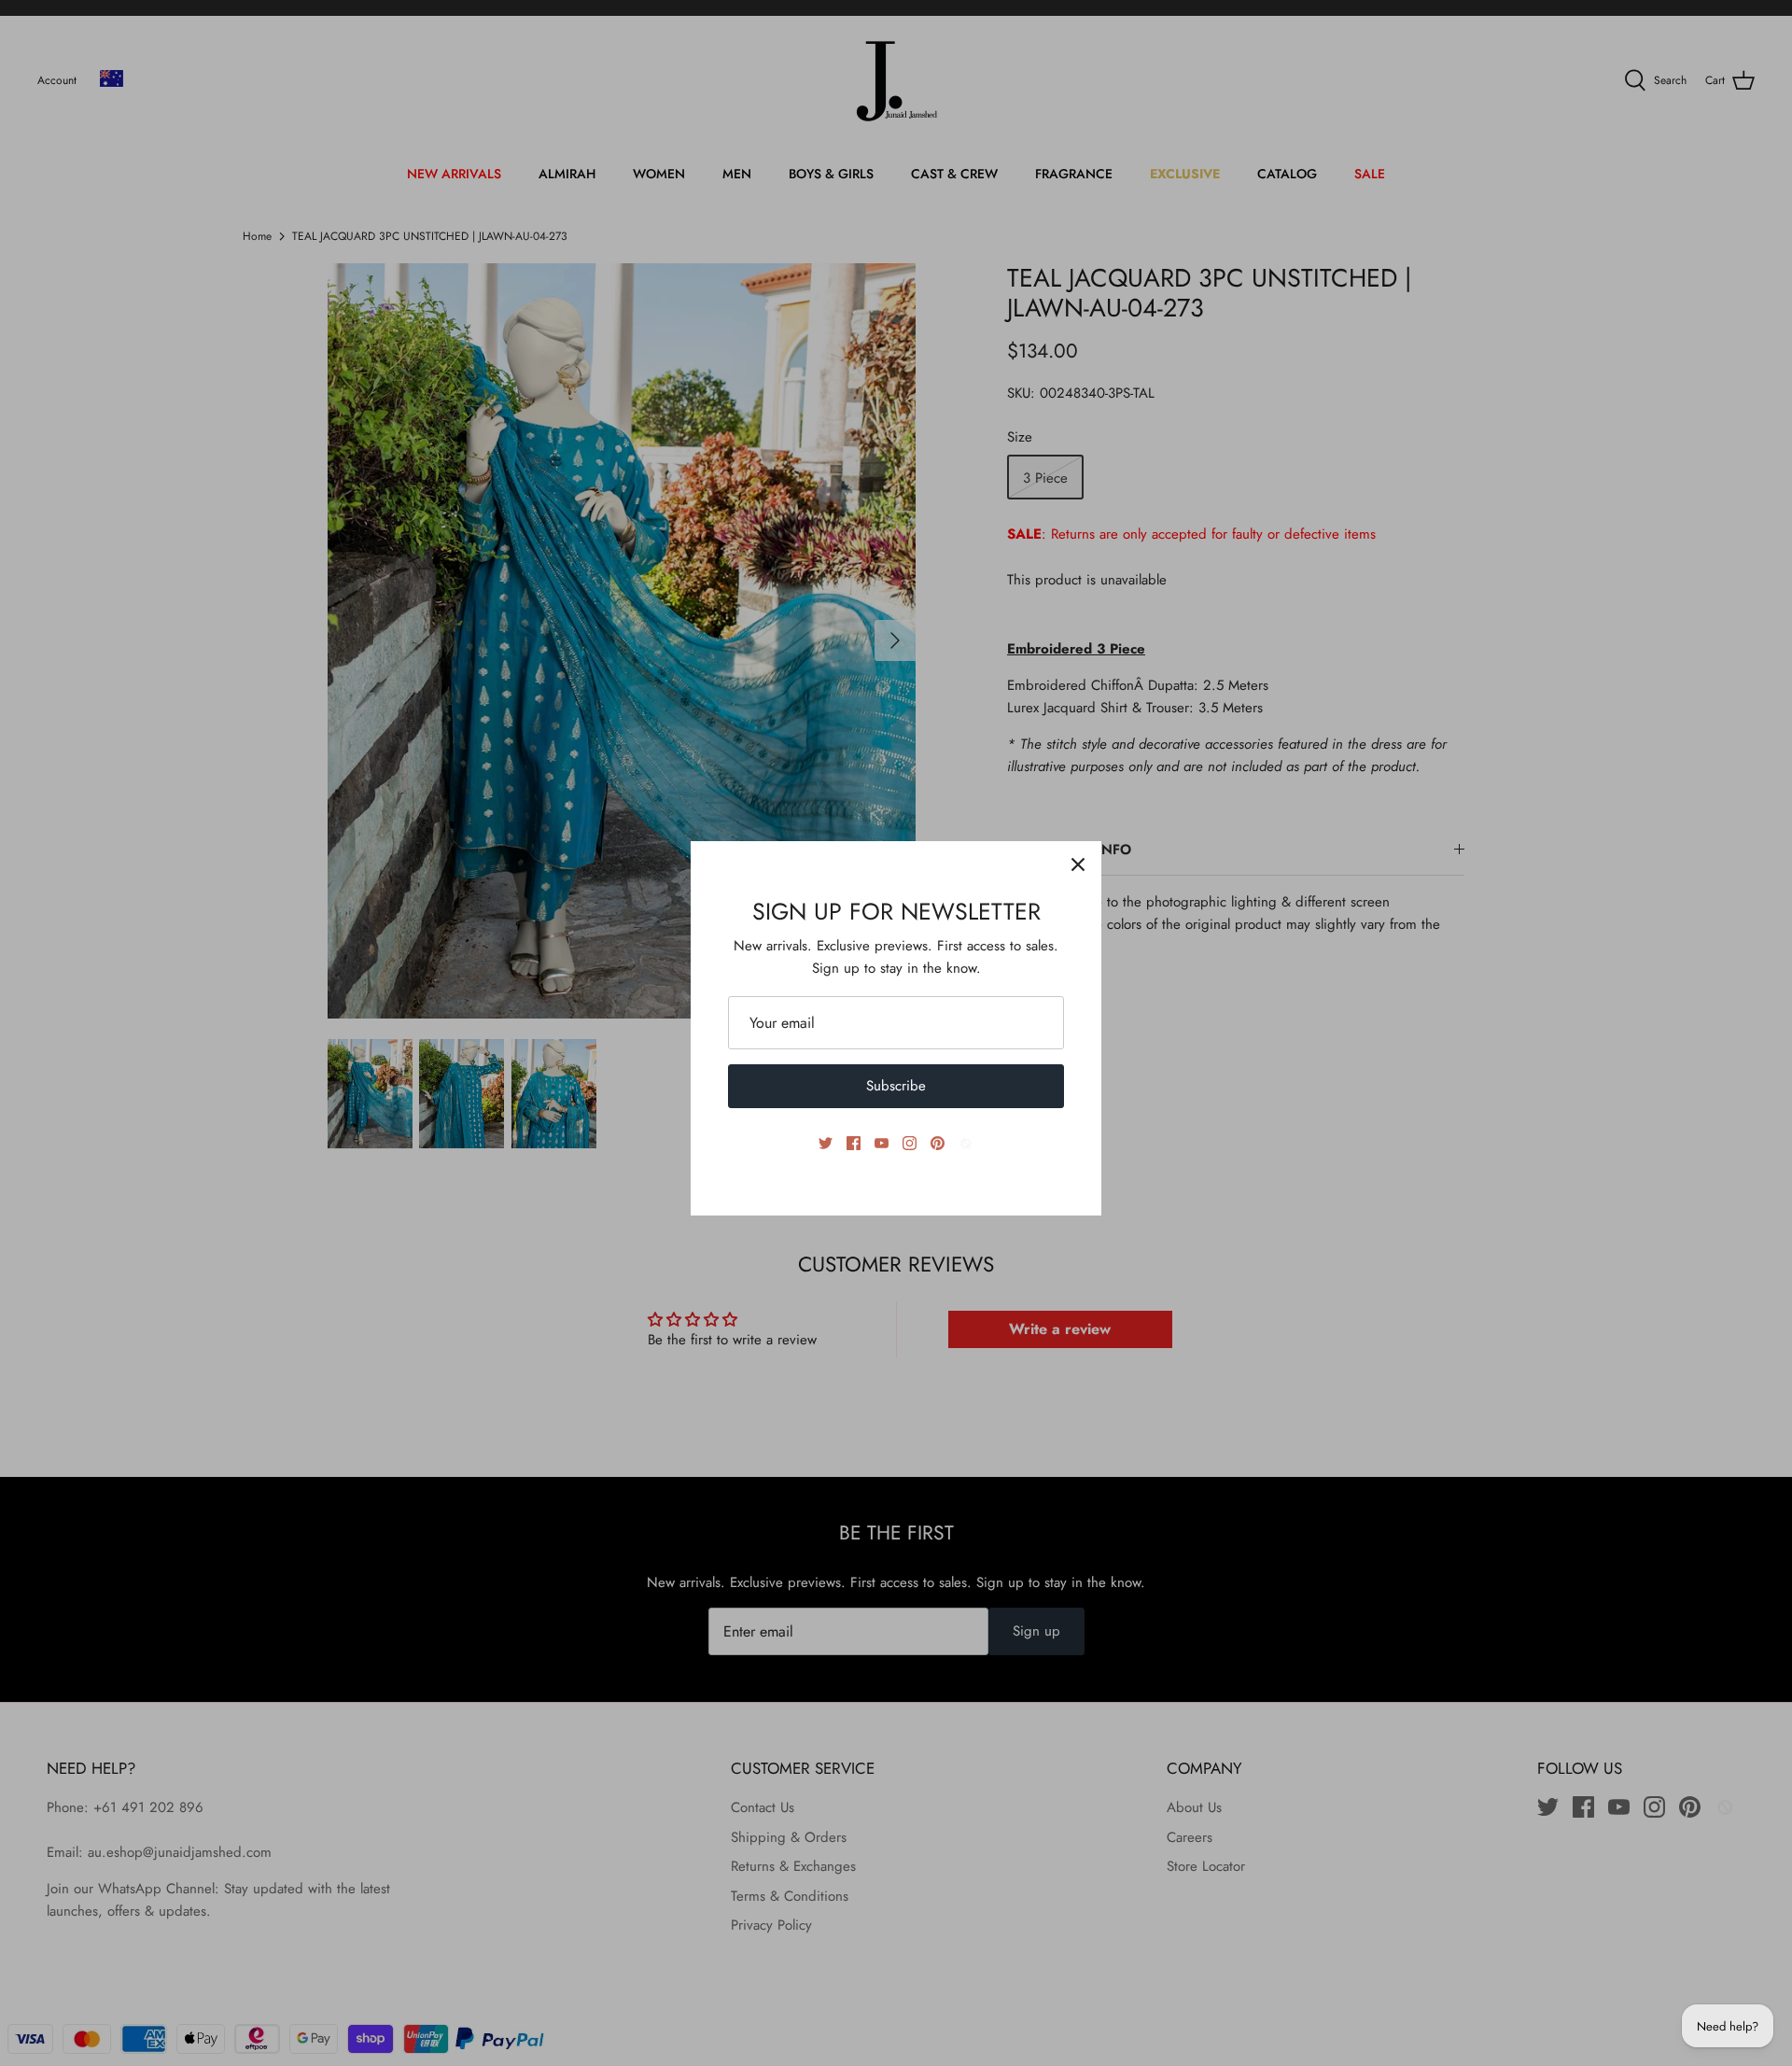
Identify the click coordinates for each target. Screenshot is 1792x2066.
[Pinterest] (938, 1143)
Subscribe (896, 1086)
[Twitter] (826, 1143)
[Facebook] (854, 1143)
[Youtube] (882, 1143)
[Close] (1078, 864)
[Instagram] (910, 1143)
